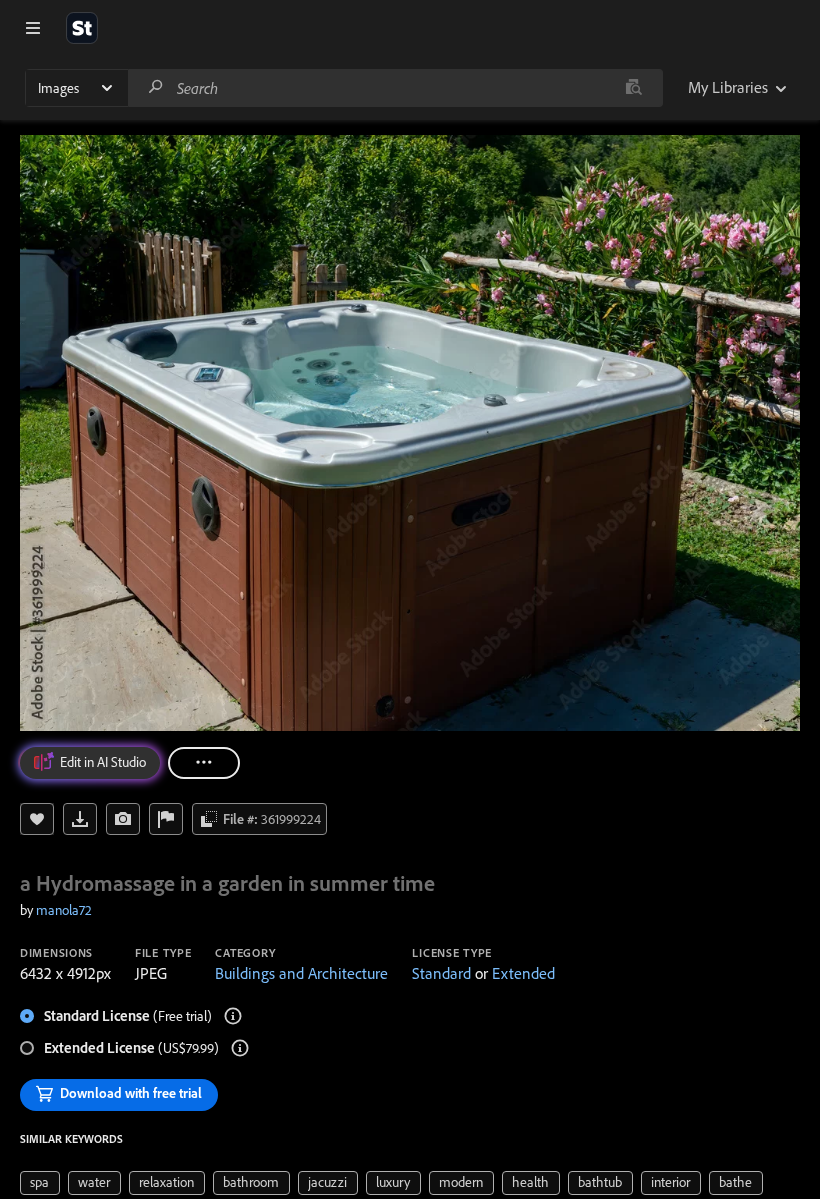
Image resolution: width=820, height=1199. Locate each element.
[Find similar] (633, 88)
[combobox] (395, 88)
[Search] (156, 87)
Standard (441, 973)
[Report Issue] (166, 819)
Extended (523, 973)
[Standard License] (233, 1016)
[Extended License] (240, 1048)
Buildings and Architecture (301, 973)
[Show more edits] (204, 763)
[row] (40, 1183)
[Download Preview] (80, 819)
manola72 (64, 910)
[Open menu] (33, 28)
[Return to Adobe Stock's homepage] (82, 28)
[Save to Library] (37, 819)
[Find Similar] (123, 819)
